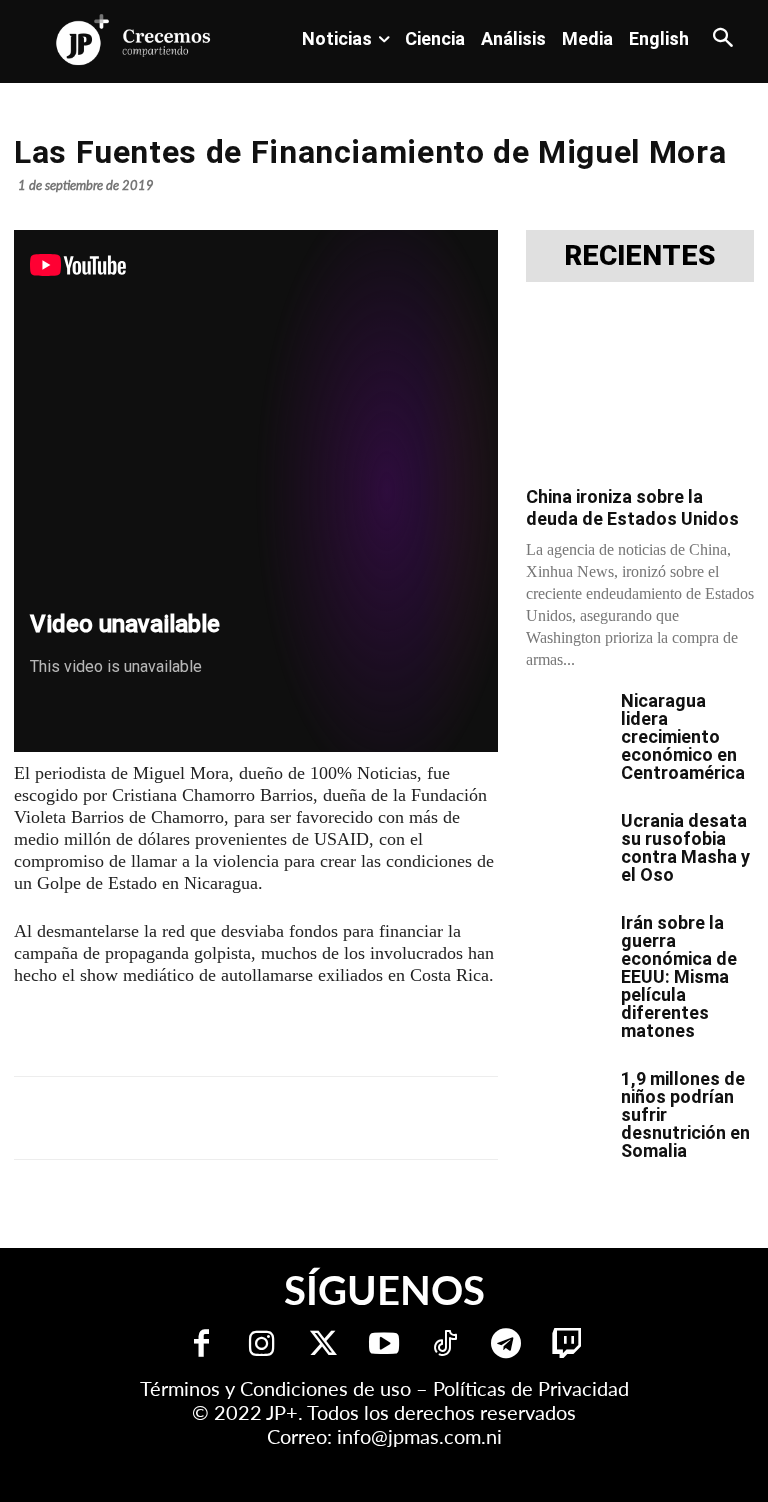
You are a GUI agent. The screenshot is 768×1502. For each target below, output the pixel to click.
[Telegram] (272, 1118)
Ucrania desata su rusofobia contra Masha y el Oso (685, 847)
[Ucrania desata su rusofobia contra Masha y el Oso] (566, 840)
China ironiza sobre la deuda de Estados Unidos (632, 507)
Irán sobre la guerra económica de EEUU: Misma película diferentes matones (679, 976)
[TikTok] (445, 1345)
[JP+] (134, 39)
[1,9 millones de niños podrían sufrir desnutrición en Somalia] (566, 1098)
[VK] (364, 1118)
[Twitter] (323, 1345)
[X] (226, 1118)
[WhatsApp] (318, 1118)
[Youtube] (384, 1345)
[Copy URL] (456, 1118)
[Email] (410, 1118)
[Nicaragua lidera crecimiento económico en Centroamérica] (566, 720)
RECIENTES (640, 256)
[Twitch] (567, 1345)
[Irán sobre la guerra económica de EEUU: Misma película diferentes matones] (566, 942)
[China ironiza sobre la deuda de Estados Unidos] (640, 390)
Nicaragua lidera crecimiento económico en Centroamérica (683, 736)
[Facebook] (180, 1118)
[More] (503, 1118)
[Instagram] (262, 1345)
